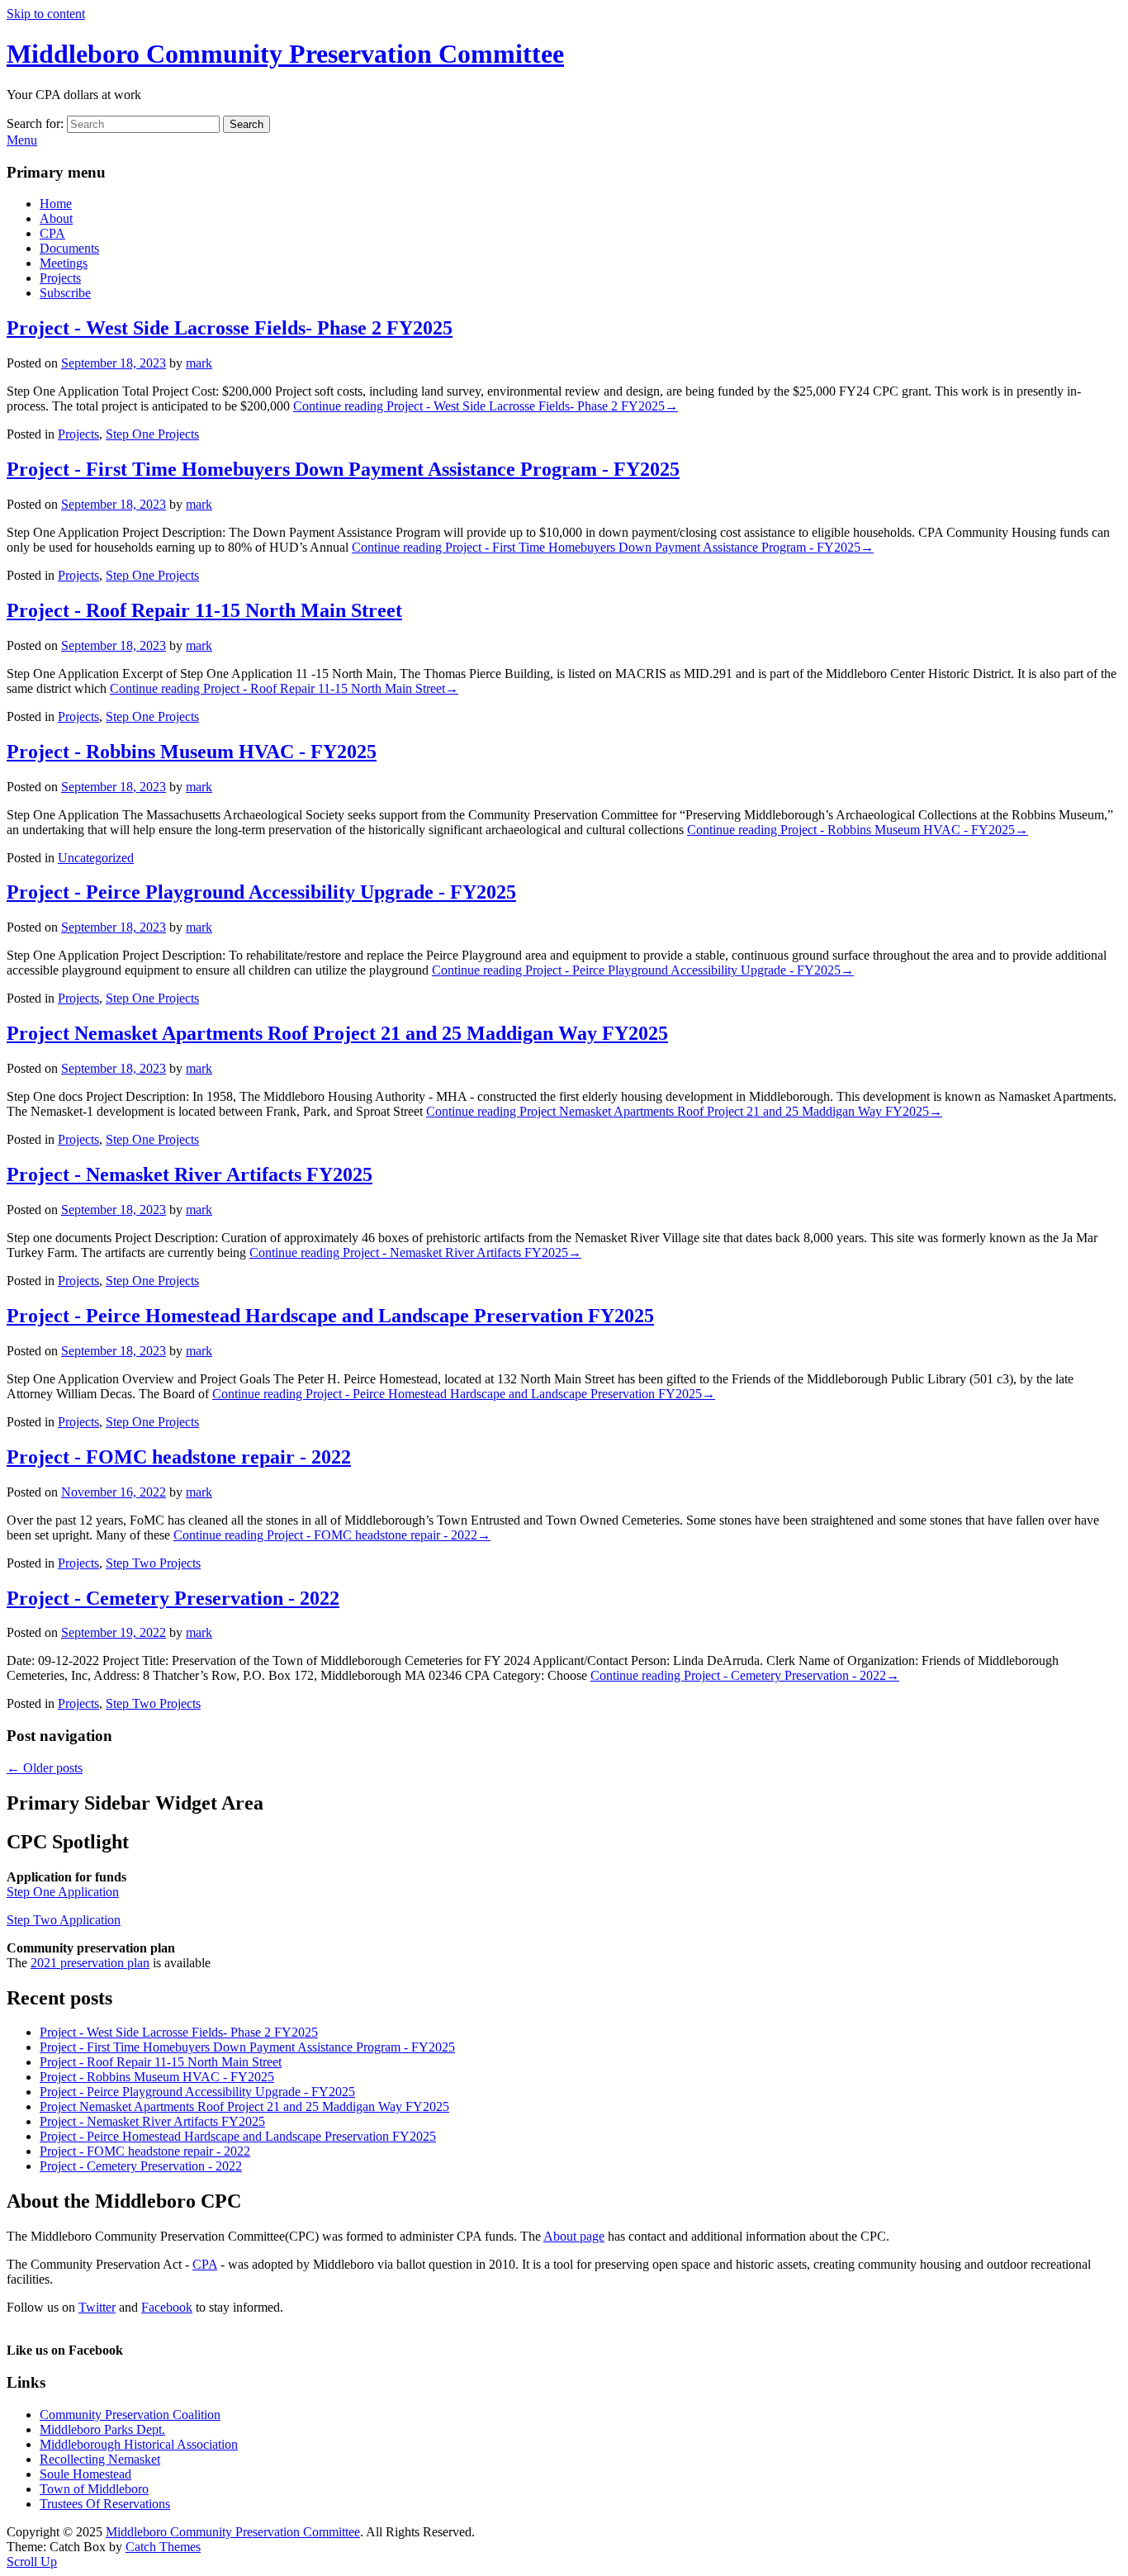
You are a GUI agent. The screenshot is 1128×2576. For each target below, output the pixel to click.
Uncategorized (96, 858)
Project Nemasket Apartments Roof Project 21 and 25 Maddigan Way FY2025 (337, 1033)
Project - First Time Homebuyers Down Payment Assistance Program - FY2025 (343, 469)
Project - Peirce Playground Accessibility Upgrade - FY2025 (261, 892)
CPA (52, 233)
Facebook (167, 2307)
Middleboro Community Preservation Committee (285, 54)
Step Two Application (64, 1920)
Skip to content (46, 14)
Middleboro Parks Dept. (102, 2429)
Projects (60, 278)
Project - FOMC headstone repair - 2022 (179, 1457)
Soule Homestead (85, 2474)
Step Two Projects (153, 1563)
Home (56, 204)
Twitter (97, 2307)
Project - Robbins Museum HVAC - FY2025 (192, 752)
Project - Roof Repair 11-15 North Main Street (204, 610)
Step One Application (63, 1892)
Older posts (45, 1768)
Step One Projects (152, 434)
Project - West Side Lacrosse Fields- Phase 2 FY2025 (230, 328)
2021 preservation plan (90, 1963)
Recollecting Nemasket (100, 2459)
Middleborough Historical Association (139, 2444)
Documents (69, 248)
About (56, 218)
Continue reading (486, 406)
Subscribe (65, 293)
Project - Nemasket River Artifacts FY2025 (190, 1174)
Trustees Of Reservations (105, 2504)
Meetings (64, 263)
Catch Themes (163, 2547)
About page (574, 2236)
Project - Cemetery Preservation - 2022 (173, 1598)
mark (199, 363)
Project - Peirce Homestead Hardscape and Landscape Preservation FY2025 (330, 1316)
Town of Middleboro (94, 2489)
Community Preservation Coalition (130, 2415)
